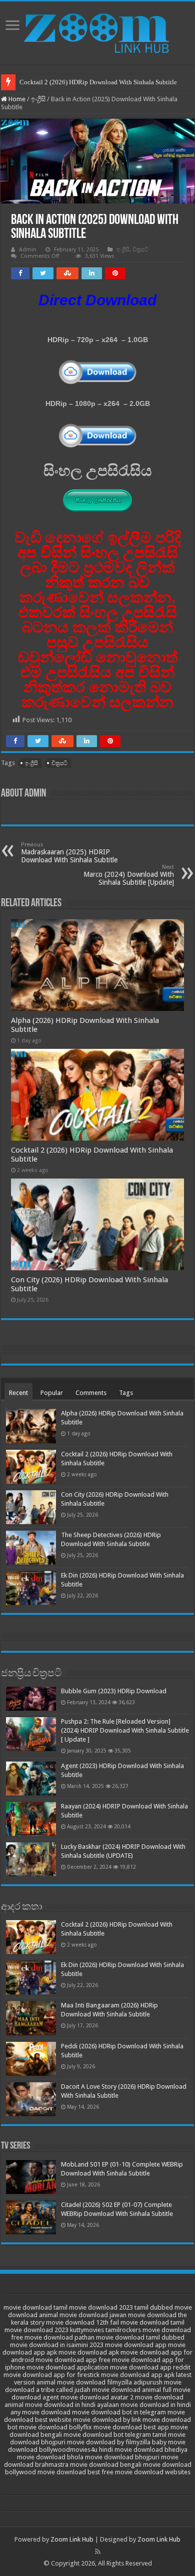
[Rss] (98, 2552)
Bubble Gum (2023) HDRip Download (114, 1691)
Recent (18, 1393)
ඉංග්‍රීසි (38, 99)
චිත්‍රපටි (140, 250)
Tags (126, 1393)
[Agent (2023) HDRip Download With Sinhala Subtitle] (31, 1779)
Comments (91, 1393)
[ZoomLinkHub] (97, 31)
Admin (28, 250)
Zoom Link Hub (72, 2539)
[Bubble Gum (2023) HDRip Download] (31, 1698)
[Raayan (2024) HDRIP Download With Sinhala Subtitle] (31, 1819)
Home (16, 99)
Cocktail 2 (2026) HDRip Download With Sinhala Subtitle (98, 82)
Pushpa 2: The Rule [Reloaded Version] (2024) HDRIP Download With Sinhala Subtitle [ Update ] (125, 1730)
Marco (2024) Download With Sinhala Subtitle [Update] (129, 875)
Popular (52, 1393)
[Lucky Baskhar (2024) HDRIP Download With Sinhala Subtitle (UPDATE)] (31, 1859)
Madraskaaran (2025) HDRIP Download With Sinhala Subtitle (69, 853)
